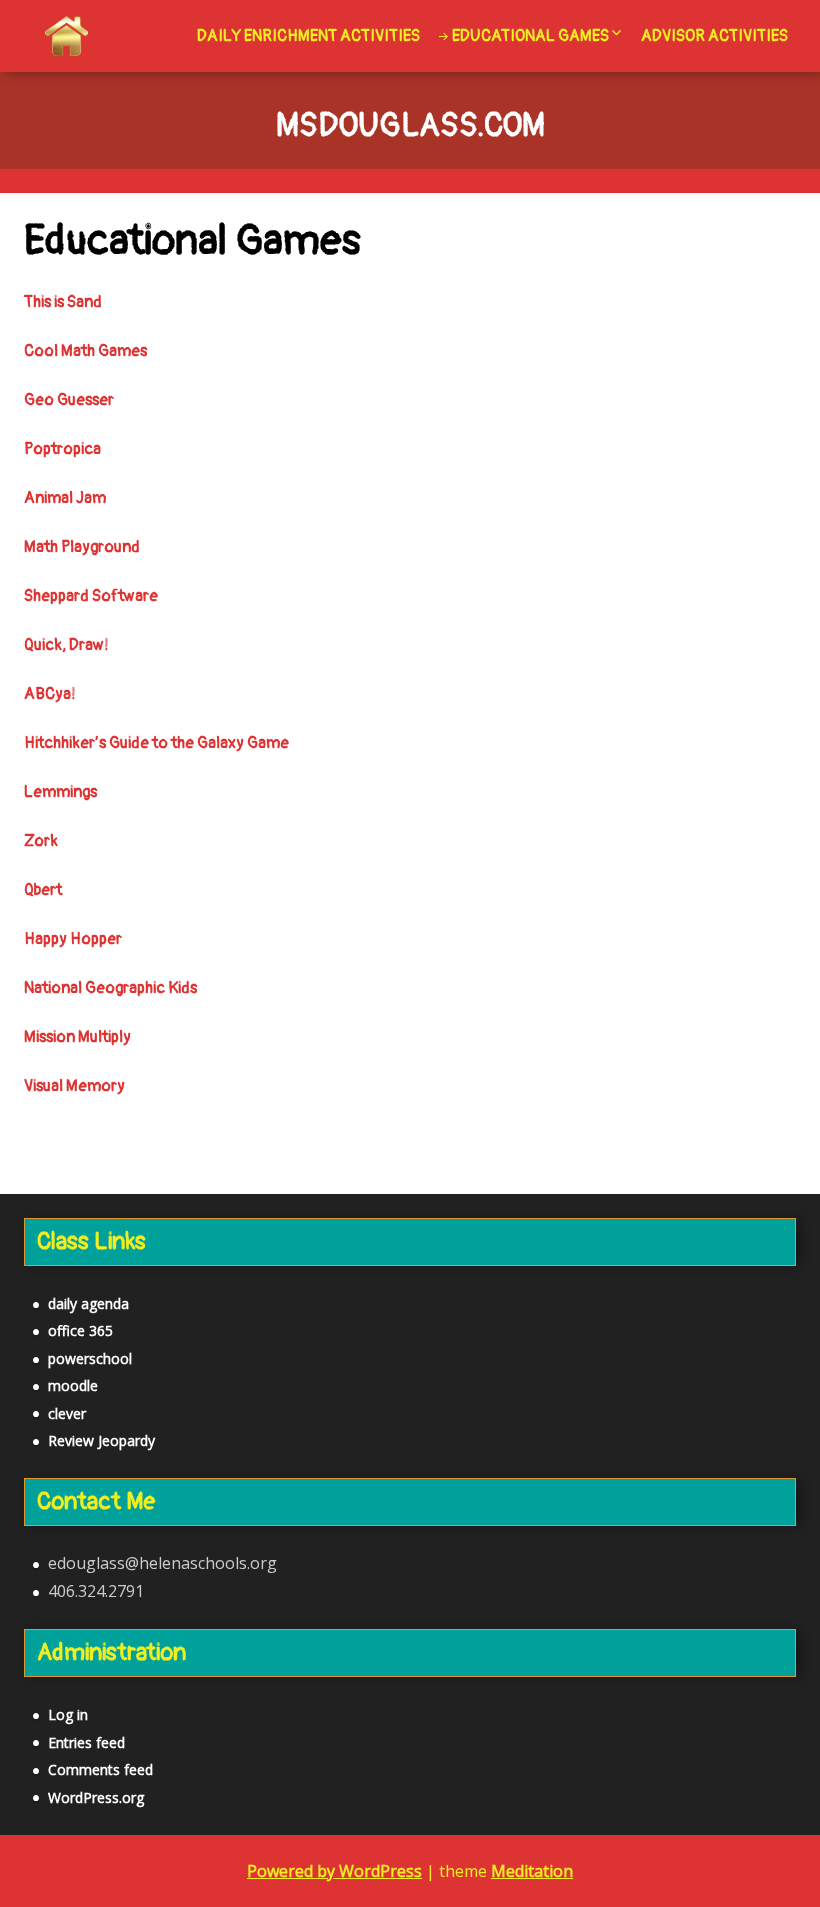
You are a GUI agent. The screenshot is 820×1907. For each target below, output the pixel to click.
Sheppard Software (91, 596)
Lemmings (60, 792)
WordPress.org (96, 1797)
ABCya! (50, 694)
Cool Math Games (85, 351)
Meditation (532, 1871)
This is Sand (63, 302)
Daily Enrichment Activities (308, 36)
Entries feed (86, 1742)
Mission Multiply (77, 1037)
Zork (41, 841)
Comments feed (100, 1769)
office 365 (80, 1330)
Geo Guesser (69, 400)
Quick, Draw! (66, 645)
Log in (68, 1714)
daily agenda (88, 1303)
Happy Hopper (73, 939)
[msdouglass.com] (66, 36)
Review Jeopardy (101, 1440)
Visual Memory (74, 1086)
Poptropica (62, 449)
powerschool (90, 1358)
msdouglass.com (410, 127)
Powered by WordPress (334, 1871)
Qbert (43, 890)
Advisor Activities (714, 36)
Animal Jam (65, 498)
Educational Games (530, 36)
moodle (73, 1385)
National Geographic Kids (110, 988)
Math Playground (82, 547)
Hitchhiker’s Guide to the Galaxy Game (156, 743)
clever (67, 1413)
